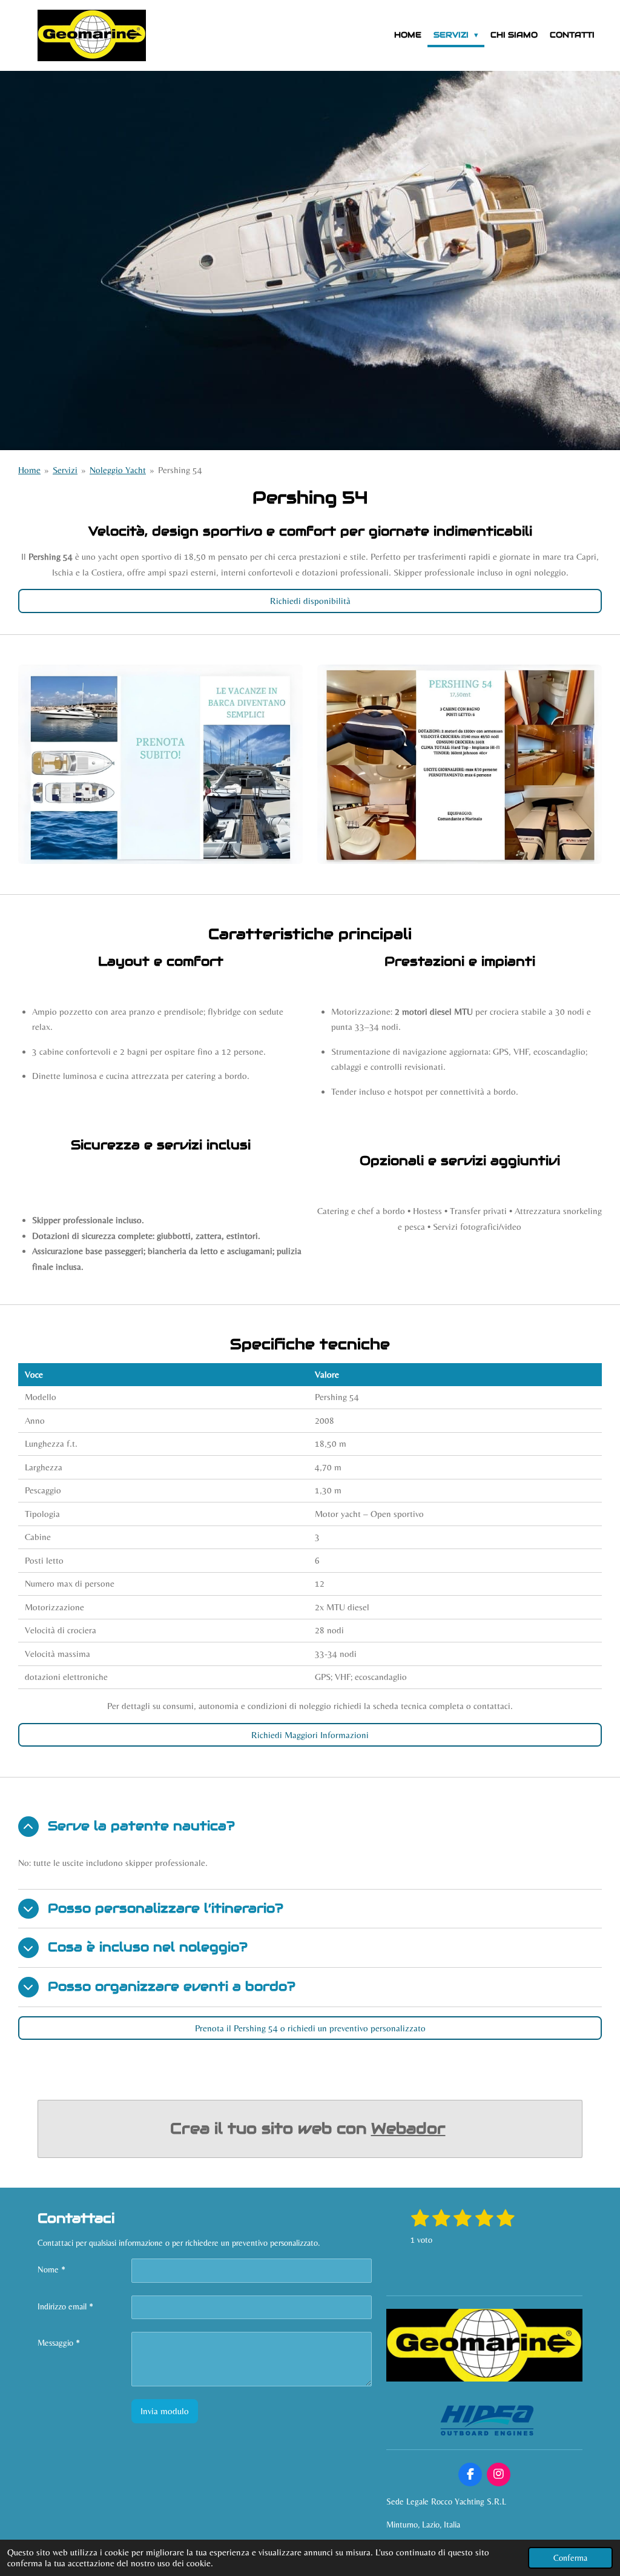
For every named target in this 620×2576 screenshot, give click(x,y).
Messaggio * (59, 2343)
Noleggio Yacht (118, 470)
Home (29, 470)
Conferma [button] (570, 2558)
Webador (408, 2128)
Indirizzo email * (65, 2306)
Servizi (65, 470)
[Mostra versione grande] (160, 764)
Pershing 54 (180, 470)
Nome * (51, 2269)
